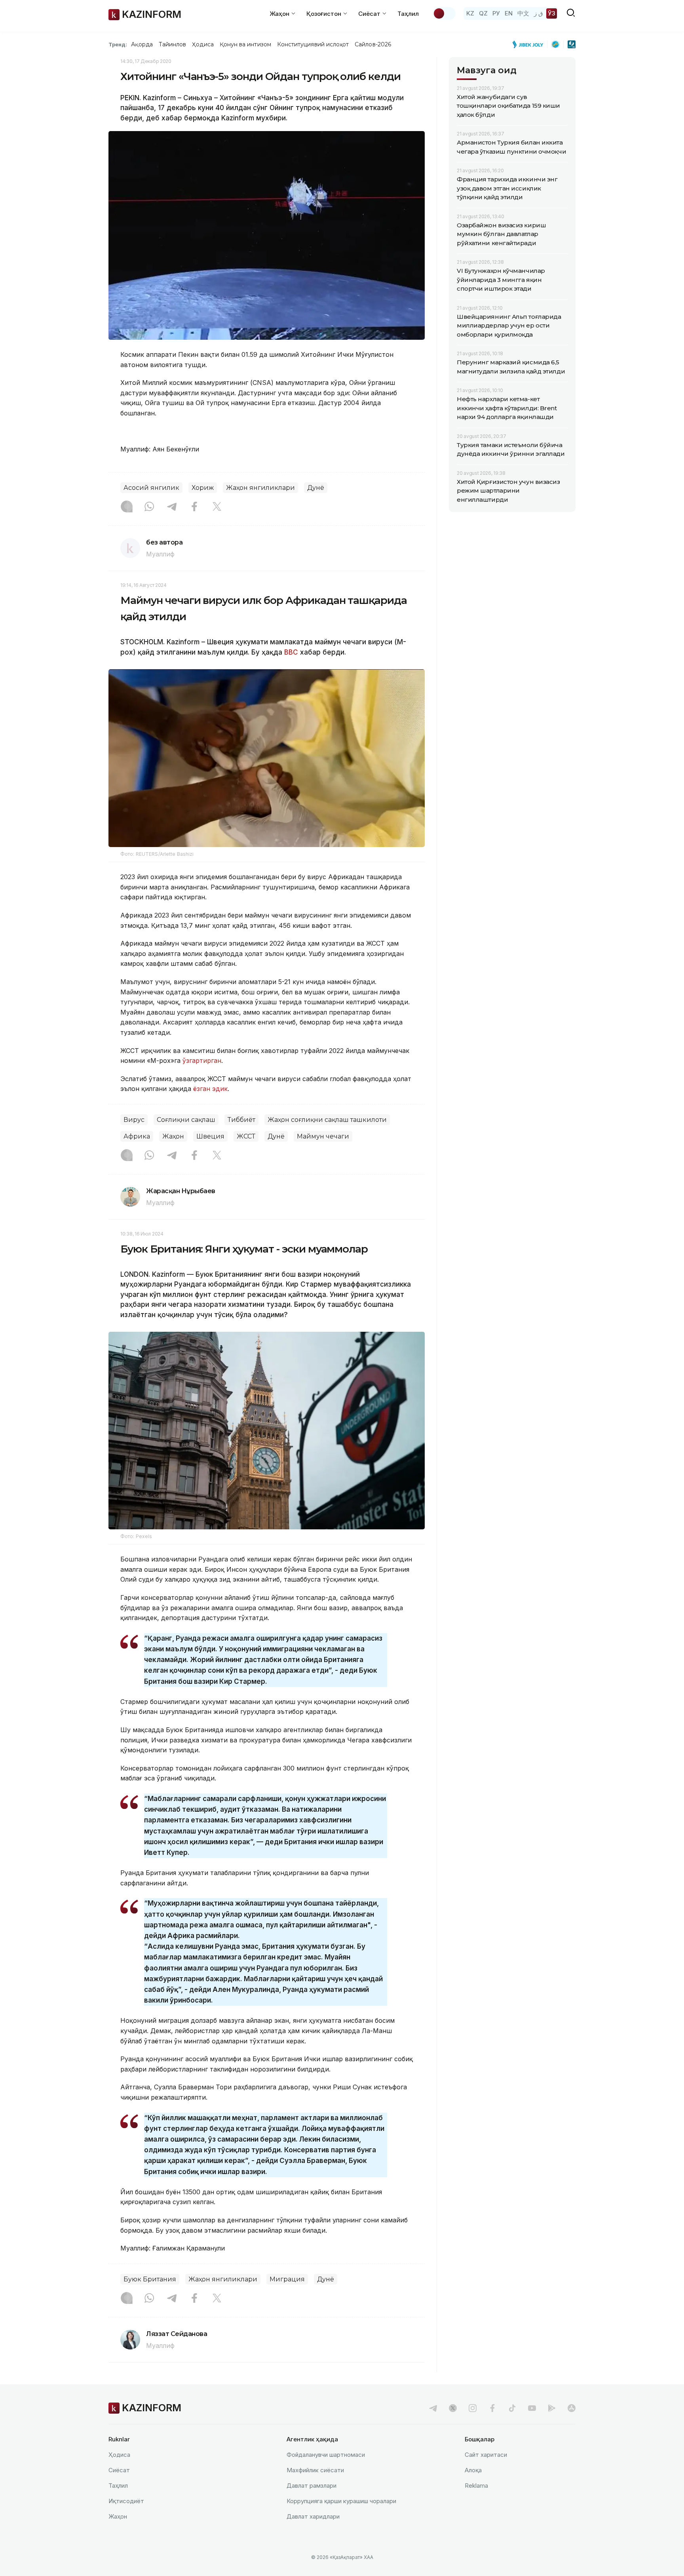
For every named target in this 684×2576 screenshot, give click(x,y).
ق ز (539, 13)
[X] (217, 507)
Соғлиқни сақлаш (186, 1120)
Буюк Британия (150, 2279)
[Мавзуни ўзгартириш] (444, 13)
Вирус (134, 1120)
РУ (496, 13)
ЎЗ (552, 13)
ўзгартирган (202, 1060)
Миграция (287, 2279)
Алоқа (473, 2470)
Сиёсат (119, 2470)
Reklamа (476, 2486)
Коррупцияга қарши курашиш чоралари (341, 2501)
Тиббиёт (241, 1120)
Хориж (203, 488)
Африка (137, 1136)
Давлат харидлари (313, 2516)
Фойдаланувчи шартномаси (326, 2455)
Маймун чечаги (323, 1136)
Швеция (210, 1136)
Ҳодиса (203, 44)
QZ (483, 13)
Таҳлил (408, 14)
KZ (470, 13)
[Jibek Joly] (530, 44)
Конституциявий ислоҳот (313, 44)
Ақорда (142, 44)
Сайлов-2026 (373, 44)
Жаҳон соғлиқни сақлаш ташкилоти (327, 1120)
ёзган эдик (210, 1089)
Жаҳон (173, 1136)
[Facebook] (194, 507)
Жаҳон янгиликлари (260, 488)
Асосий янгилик (151, 488)
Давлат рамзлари (312, 2486)
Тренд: (118, 44)
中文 (523, 13)
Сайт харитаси (486, 2455)
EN (509, 13)
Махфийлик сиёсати (315, 2470)
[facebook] (492, 2408)
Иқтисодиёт (126, 2501)
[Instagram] (127, 507)
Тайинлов (173, 44)
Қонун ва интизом (245, 44)
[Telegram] (172, 507)
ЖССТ (246, 1136)
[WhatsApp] (149, 507)
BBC (291, 652)
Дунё (316, 488)
